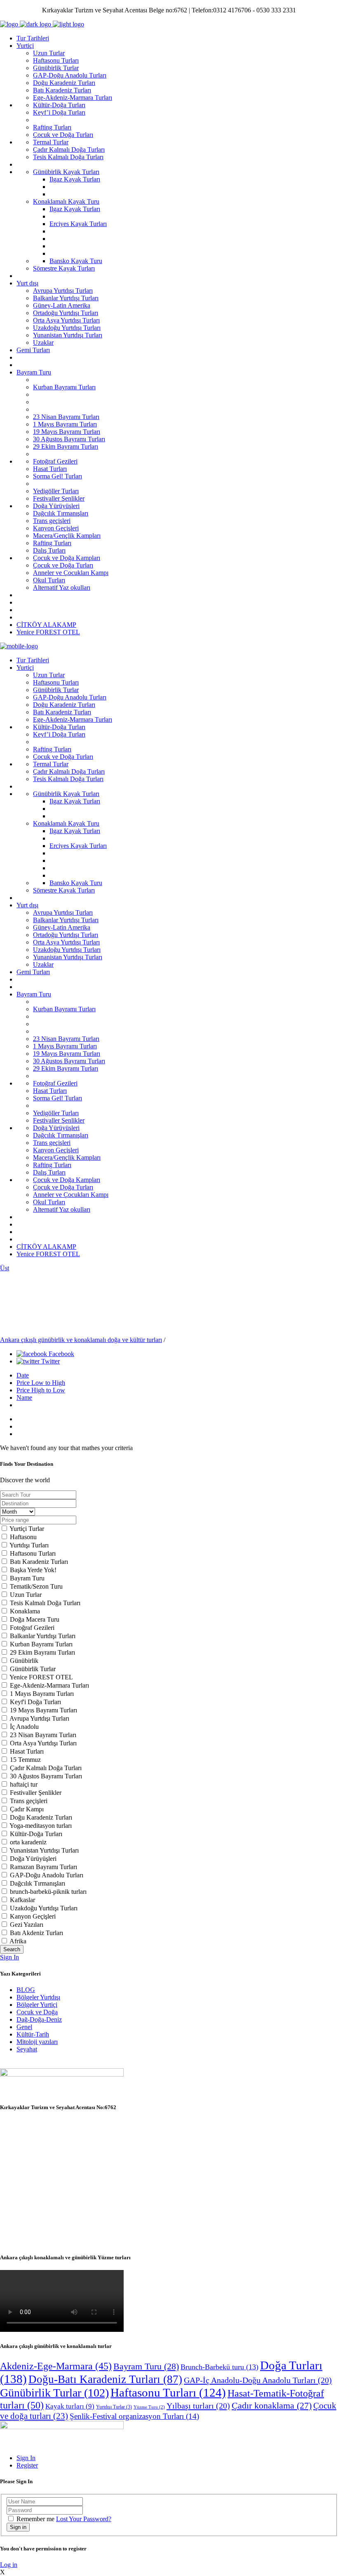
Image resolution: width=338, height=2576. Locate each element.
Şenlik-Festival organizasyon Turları (134, 2416)
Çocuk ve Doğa (37, 2012)
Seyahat (27, 2049)
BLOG (26, 1990)
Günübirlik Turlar (54, 2393)
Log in (9, 2565)
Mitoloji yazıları (37, 2042)
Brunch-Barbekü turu (219, 2367)
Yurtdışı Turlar (114, 2407)
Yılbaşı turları (198, 2406)
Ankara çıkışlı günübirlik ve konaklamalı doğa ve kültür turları (81, 1340)
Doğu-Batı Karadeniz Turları (105, 2379)
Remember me (35, 2519)
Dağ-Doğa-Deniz (39, 2019)
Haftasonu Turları (168, 2392)
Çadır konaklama (272, 2406)
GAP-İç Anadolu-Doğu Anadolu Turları (258, 2380)
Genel (24, 2027)
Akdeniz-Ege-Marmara (56, 2366)
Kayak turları (70, 2406)
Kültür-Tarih (33, 2034)
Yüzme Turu (149, 2407)
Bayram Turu (146, 2366)
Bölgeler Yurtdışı (38, 1997)
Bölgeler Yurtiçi (37, 2005)
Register (27, 2465)
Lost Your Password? (84, 2519)
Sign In (9, 1957)
